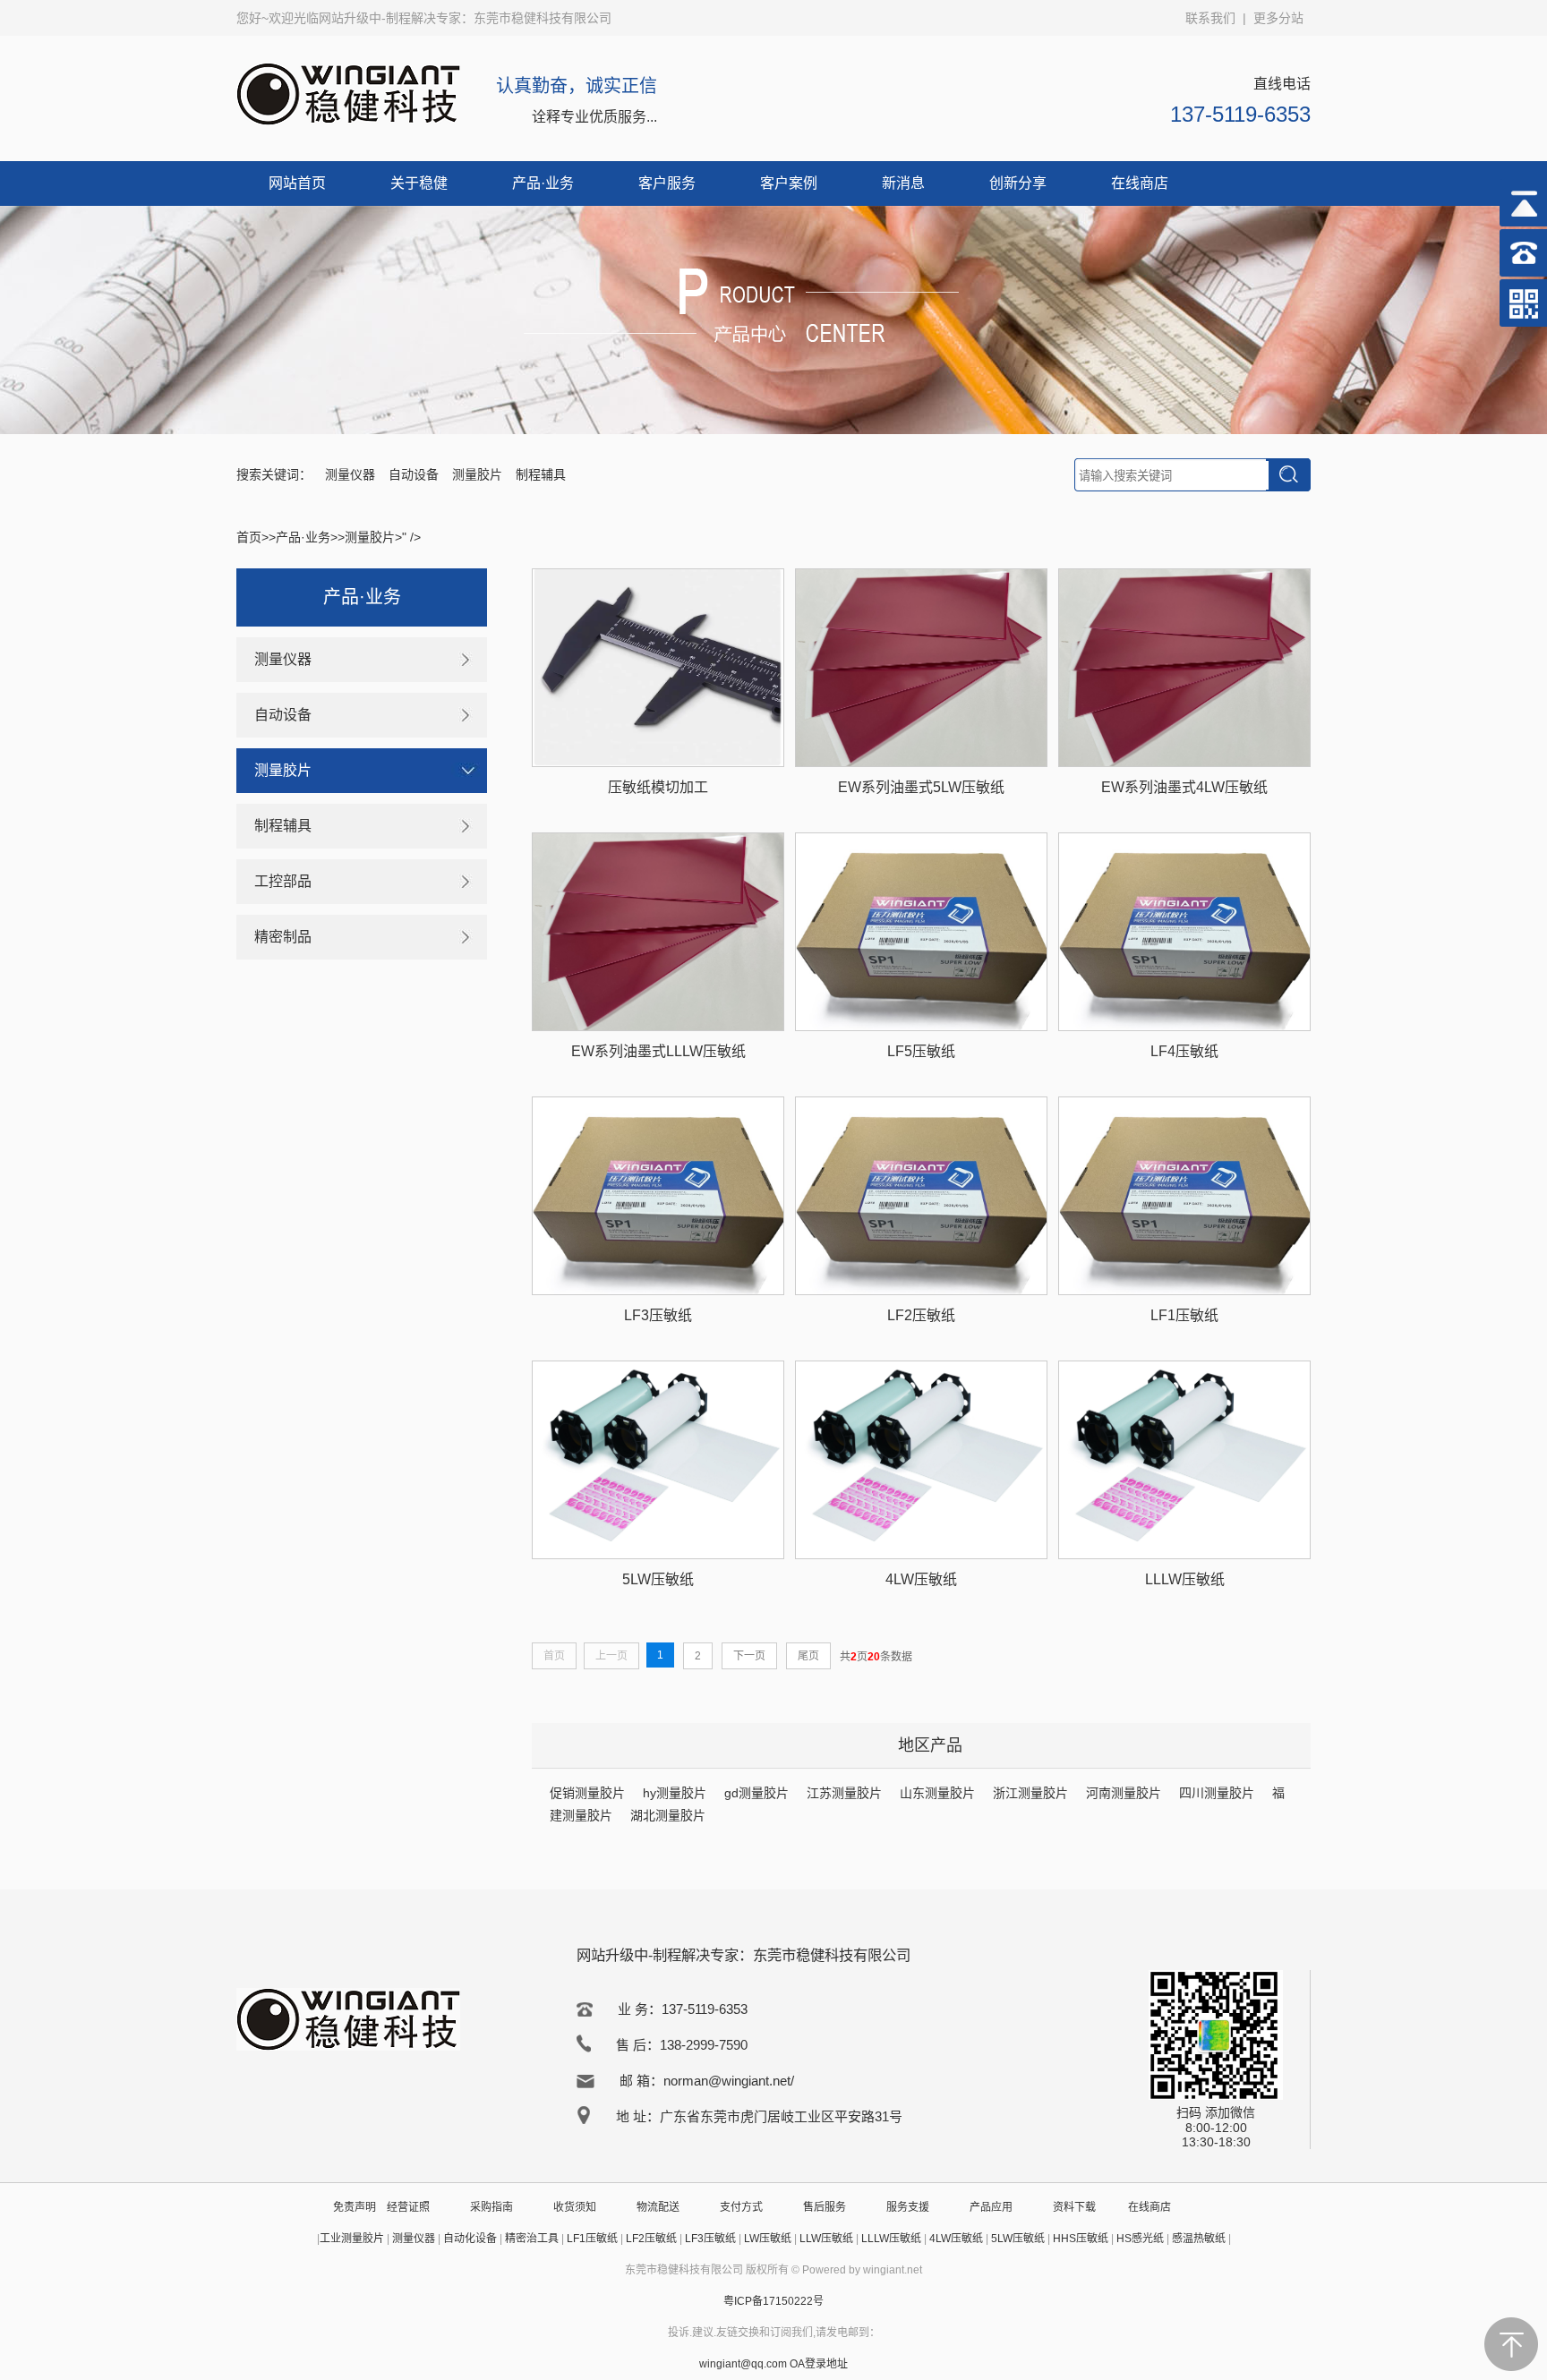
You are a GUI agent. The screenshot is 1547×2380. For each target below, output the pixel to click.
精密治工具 (532, 2239)
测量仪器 (350, 474)
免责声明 (355, 2207)
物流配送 (658, 2207)
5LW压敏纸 (1018, 2239)
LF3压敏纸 (710, 2239)
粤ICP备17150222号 (773, 2301)
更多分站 (1278, 18)
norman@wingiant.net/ (729, 2081)
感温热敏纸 (1199, 2239)
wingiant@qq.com (744, 2364)
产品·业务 (543, 183)
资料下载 (1074, 2207)
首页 (249, 537)
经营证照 (408, 2207)
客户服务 (667, 183)
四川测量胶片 (1217, 1793)
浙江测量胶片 (1030, 1793)
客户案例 (789, 183)
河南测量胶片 (1124, 1793)
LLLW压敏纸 (891, 2239)
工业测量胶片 (352, 2239)
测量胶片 (477, 474)
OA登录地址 (819, 2364)
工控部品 (283, 881)
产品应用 (991, 2207)
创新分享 (1018, 183)
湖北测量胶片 (668, 1815)
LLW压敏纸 (826, 2239)
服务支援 (908, 2207)
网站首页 (297, 183)
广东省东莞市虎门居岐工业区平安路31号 (781, 2116)
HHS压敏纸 (1081, 2239)
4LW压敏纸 (956, 2239)
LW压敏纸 (768, 2239)
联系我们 (1210, 18)
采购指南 (491, 2207)
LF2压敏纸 (651, 2239)
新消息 (903, 183)
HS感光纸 (1140, 2239)
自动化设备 (470, 2239)
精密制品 (283, 937)
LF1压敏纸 (592, 2239)
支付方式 (741, 2207)
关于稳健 (419, 183)
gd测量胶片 (756, 1793)
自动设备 (414, 474)
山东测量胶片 (937, 1793)
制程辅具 (541, 474)
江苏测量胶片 (844, 1793)
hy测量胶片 (675, 1793)
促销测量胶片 (587, 1793)
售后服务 (825, 2207)
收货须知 (575, 2207)
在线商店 (1140, 183)
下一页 (749, 1656)
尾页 (808, 1656)
